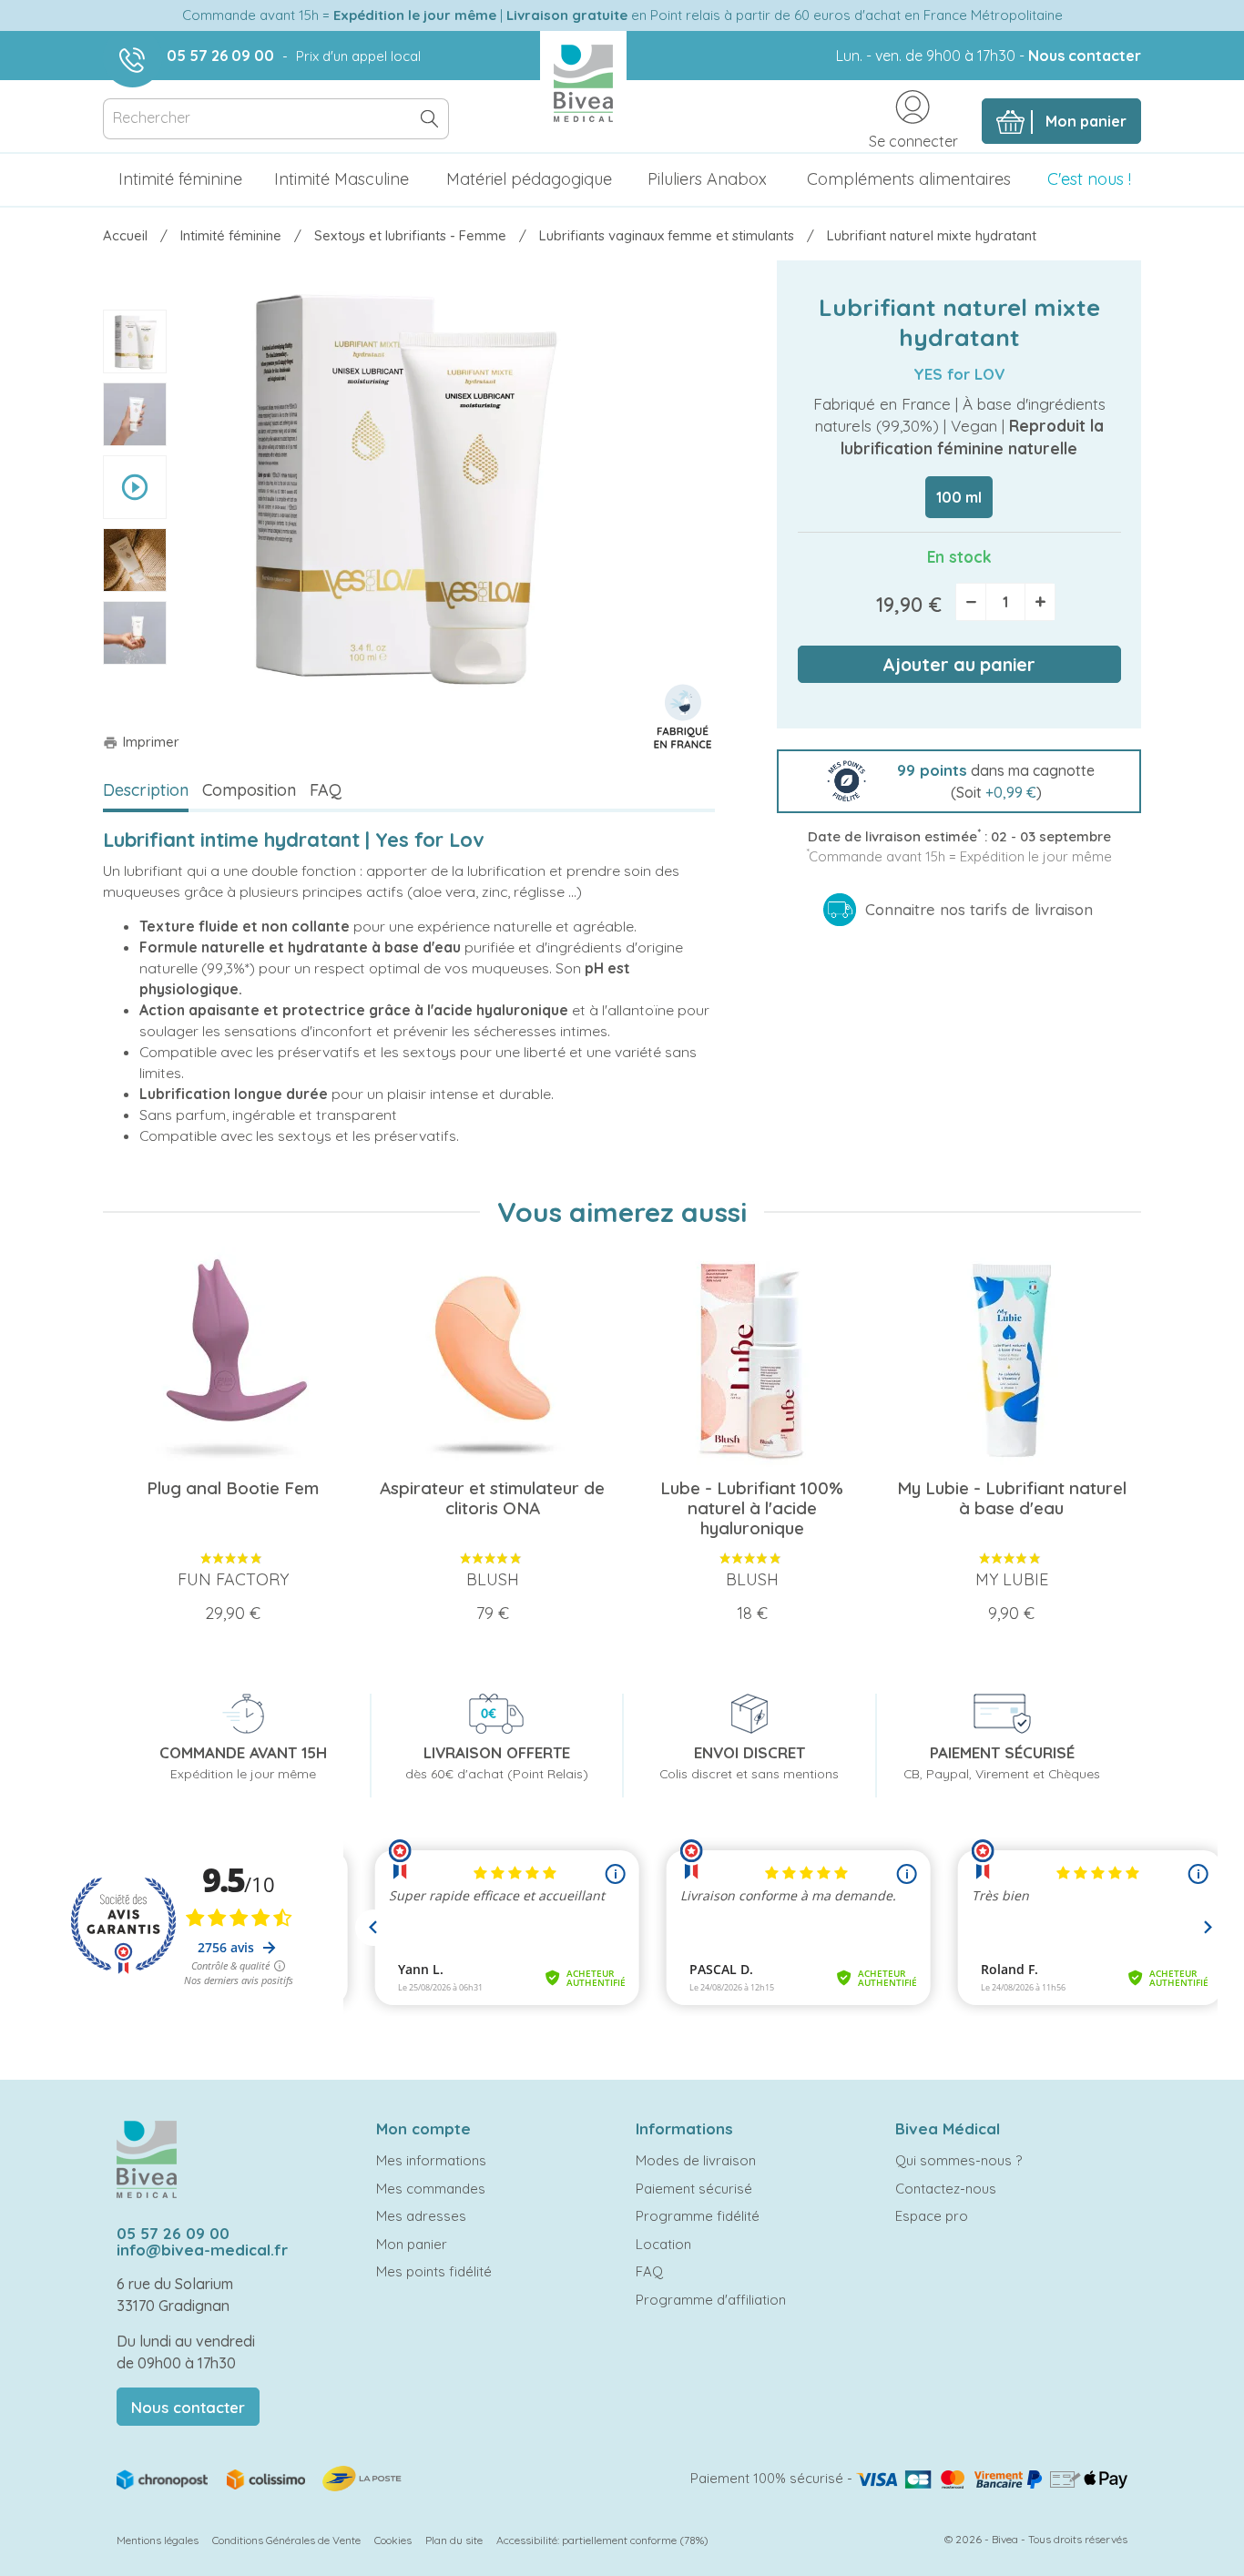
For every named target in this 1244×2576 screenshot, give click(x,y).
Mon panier (412, 2244)
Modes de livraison (696, 2160)
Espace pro (932, 2216)
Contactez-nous (946, 2189)
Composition (249, 790)
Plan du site (454, 2540)
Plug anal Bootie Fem (233, 1488)
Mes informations (431, 2160)
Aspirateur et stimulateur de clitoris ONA (492, 1498)
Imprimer (141, 742)
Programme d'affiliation (711, 2300)
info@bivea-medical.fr (202, 2250)
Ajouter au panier (959, 664)
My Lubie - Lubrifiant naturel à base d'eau (1012, 1498)
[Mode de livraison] (260, 2477)
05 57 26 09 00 (220, 56)
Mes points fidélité (434, 2271)
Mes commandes (431, 2189)
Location (663, 2244)
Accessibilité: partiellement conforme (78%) (602, 2540)
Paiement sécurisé (694, 2189)
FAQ (326, 790)
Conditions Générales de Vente (286, 2540)
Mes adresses (421, 2216)
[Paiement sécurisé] (992, 2478)
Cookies (393, 2540)
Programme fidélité (698, 2216)
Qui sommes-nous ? (958, 2160)
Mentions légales (158, 2540)
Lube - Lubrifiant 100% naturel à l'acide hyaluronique (752, 1508)
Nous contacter (1085, 56)
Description (146, 790)
